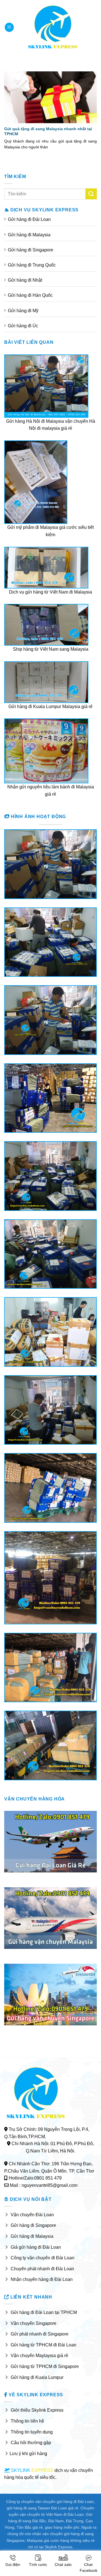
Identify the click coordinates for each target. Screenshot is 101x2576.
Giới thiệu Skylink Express (37, 2410)
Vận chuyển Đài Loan (32, 2215)
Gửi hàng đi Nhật (25, 280)
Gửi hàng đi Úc (23, 326)
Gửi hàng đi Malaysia (29, 235)
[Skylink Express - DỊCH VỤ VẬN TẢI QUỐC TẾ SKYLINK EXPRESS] (53, 27)
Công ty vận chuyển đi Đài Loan (43, 2258)
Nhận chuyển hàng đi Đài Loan (42, 2279)
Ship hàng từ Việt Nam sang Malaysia (51, 649)
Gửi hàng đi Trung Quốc (32, 265)
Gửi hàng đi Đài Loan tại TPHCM (44, 2312)
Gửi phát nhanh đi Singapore (40, 2334)
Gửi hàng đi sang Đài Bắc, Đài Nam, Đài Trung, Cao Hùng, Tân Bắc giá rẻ (49, 2521)
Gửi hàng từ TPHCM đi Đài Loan (43, 2345)
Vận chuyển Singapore (34, 2323)
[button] (9, 27)
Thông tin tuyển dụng (32, 2432)
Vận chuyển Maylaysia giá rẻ (39, 2356)
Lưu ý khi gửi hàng (28, 2454)
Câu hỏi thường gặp (31, 2443)
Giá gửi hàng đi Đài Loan (36, 2247)
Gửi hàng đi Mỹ (23, 311)
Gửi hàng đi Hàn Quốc (30, 295)
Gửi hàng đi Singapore (31, 250)
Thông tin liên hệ (27, 2421)
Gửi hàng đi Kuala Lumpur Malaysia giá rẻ (50, 707)
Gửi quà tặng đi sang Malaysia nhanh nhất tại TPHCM (48, 131)
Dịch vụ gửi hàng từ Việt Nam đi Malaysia (50, 592)
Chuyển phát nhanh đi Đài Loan (42, 2269)
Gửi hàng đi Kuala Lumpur (37, 2377)
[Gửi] (91, 194)
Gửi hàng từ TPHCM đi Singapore (45, 2366)
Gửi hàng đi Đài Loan (29, 219)
